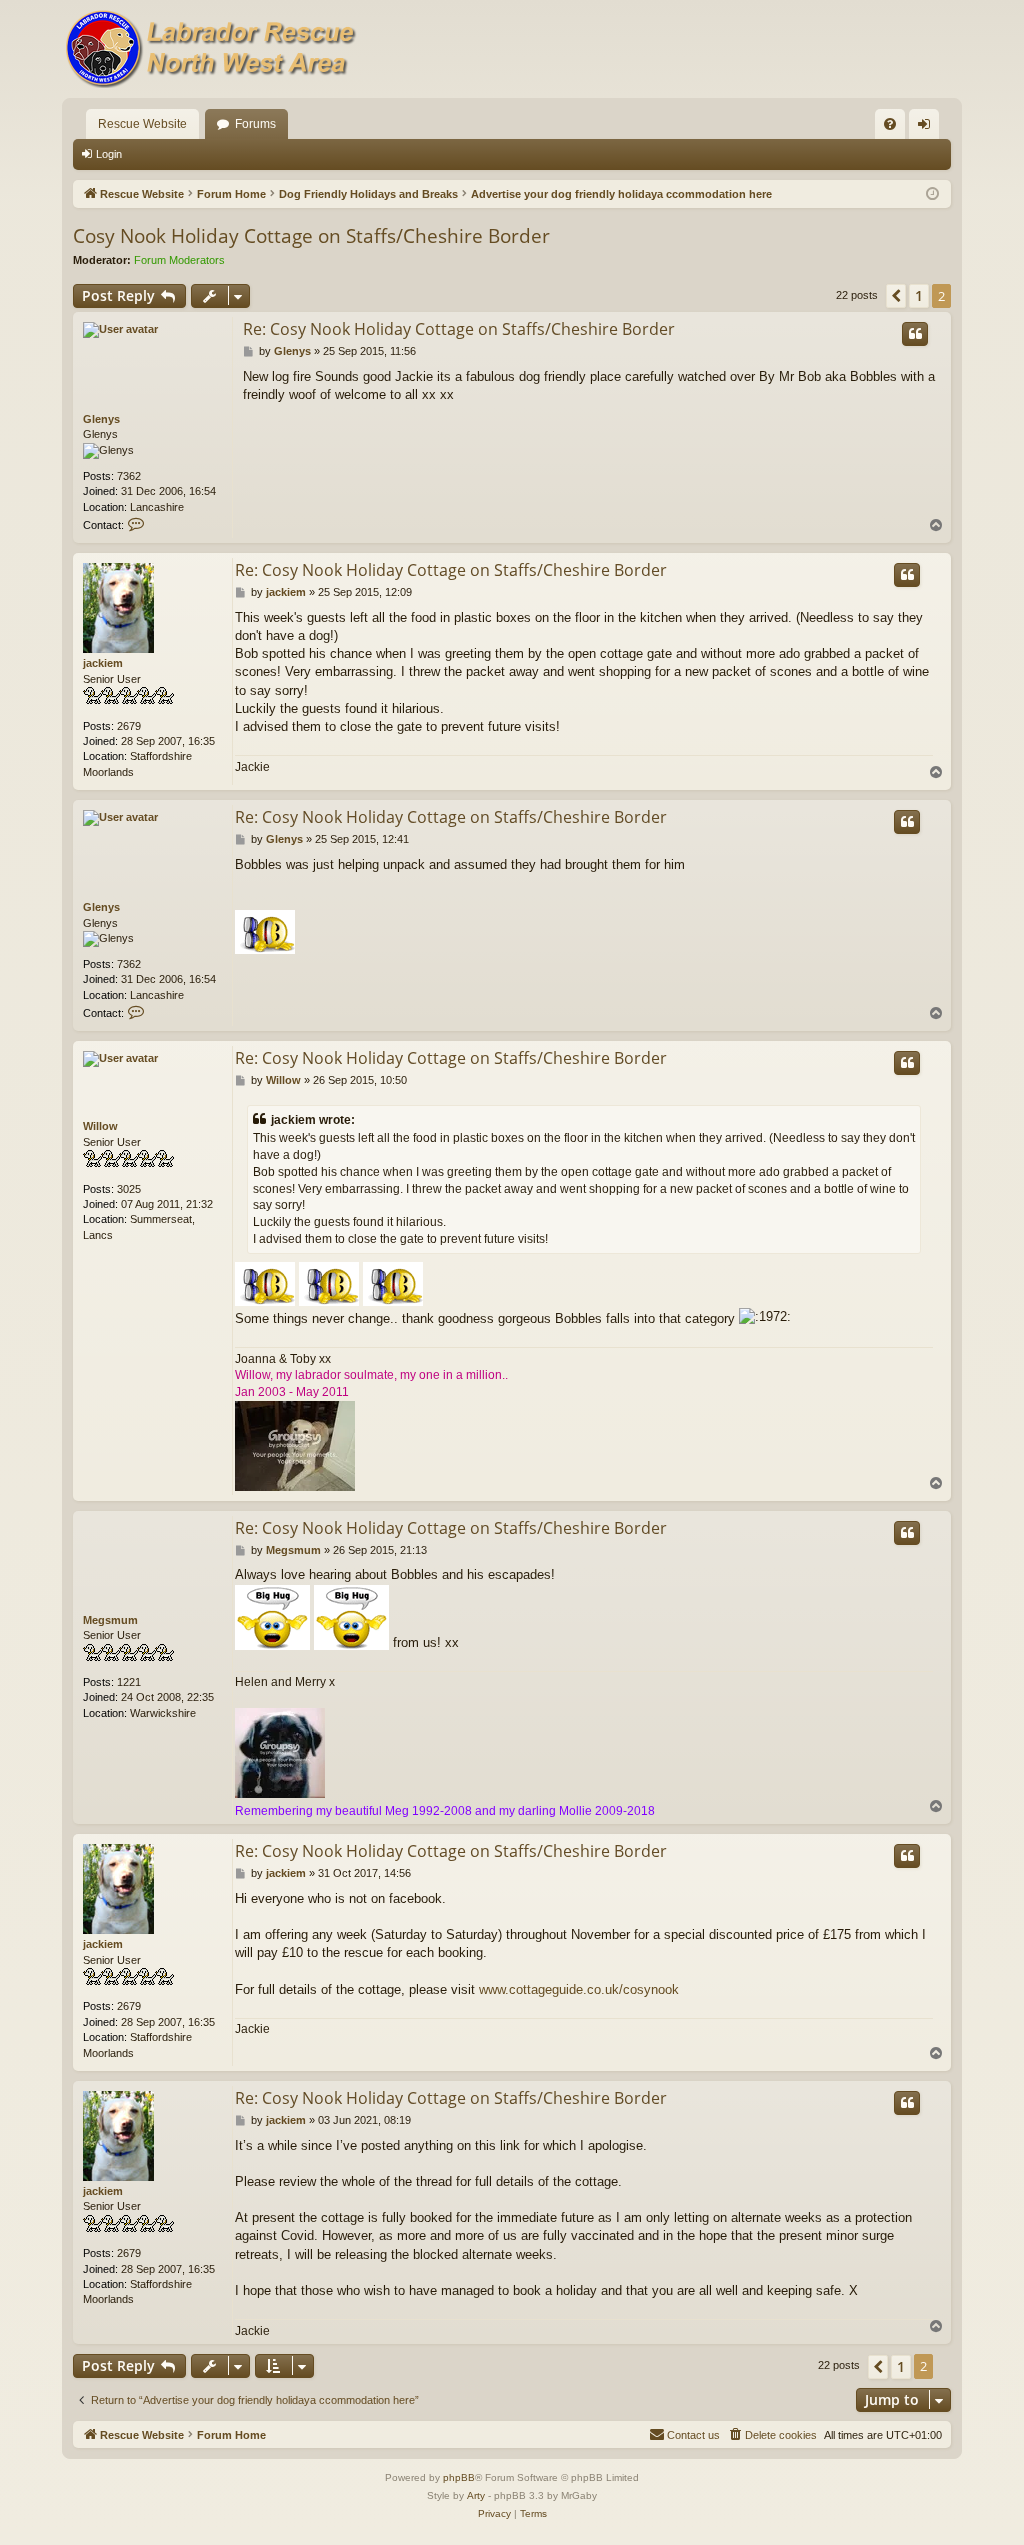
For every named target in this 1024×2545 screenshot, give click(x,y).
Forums (255, 124)
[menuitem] (890, 124)
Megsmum (110, 1620)
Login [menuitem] (928, 128)
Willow (100, 1126)
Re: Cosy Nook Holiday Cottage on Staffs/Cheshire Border (459, 329)
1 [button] (919, 295)
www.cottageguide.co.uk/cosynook (579, 1989)
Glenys (101, 419)
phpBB (459, 2477)
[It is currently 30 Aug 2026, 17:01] (932, 194)
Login (109, 154)
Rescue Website (142, 124)
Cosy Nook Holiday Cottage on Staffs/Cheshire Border (311, 236)
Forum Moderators (179, 260)
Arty (476, 2495)
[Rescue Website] (212, 49)
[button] (896, 296)
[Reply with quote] (915, 334)
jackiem (103, 663)
